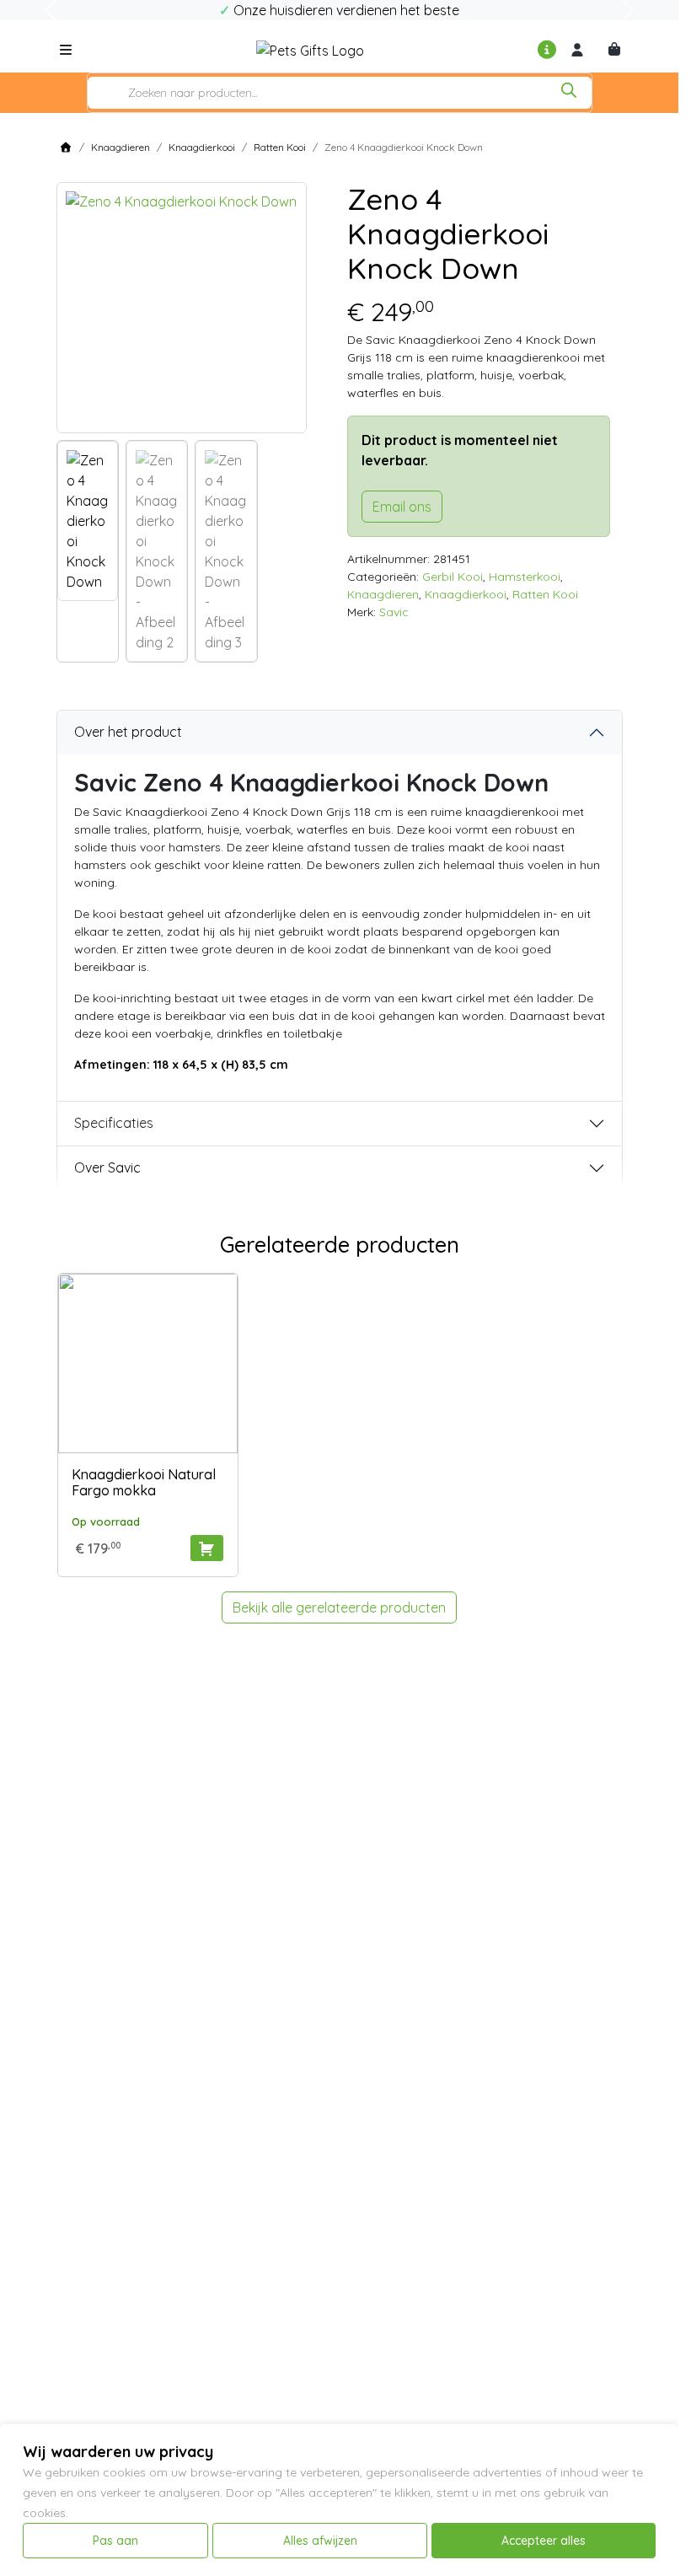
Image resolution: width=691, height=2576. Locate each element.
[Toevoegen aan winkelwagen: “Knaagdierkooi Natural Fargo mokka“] (207, 1548)
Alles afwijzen (320, 2541)
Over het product (128, 732)
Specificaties (114, 1123)
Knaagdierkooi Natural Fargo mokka (144, 1482)
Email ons (402, 507)
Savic (394, 612)
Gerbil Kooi (453, 577)
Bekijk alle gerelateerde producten (339, 1607)
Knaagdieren (121, 147)
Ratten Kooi (280, 147)
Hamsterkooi (525, 577)
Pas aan (115, 2541)
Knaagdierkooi (202, 147)
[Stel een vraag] (547, 50)
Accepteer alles (544, 2541)
